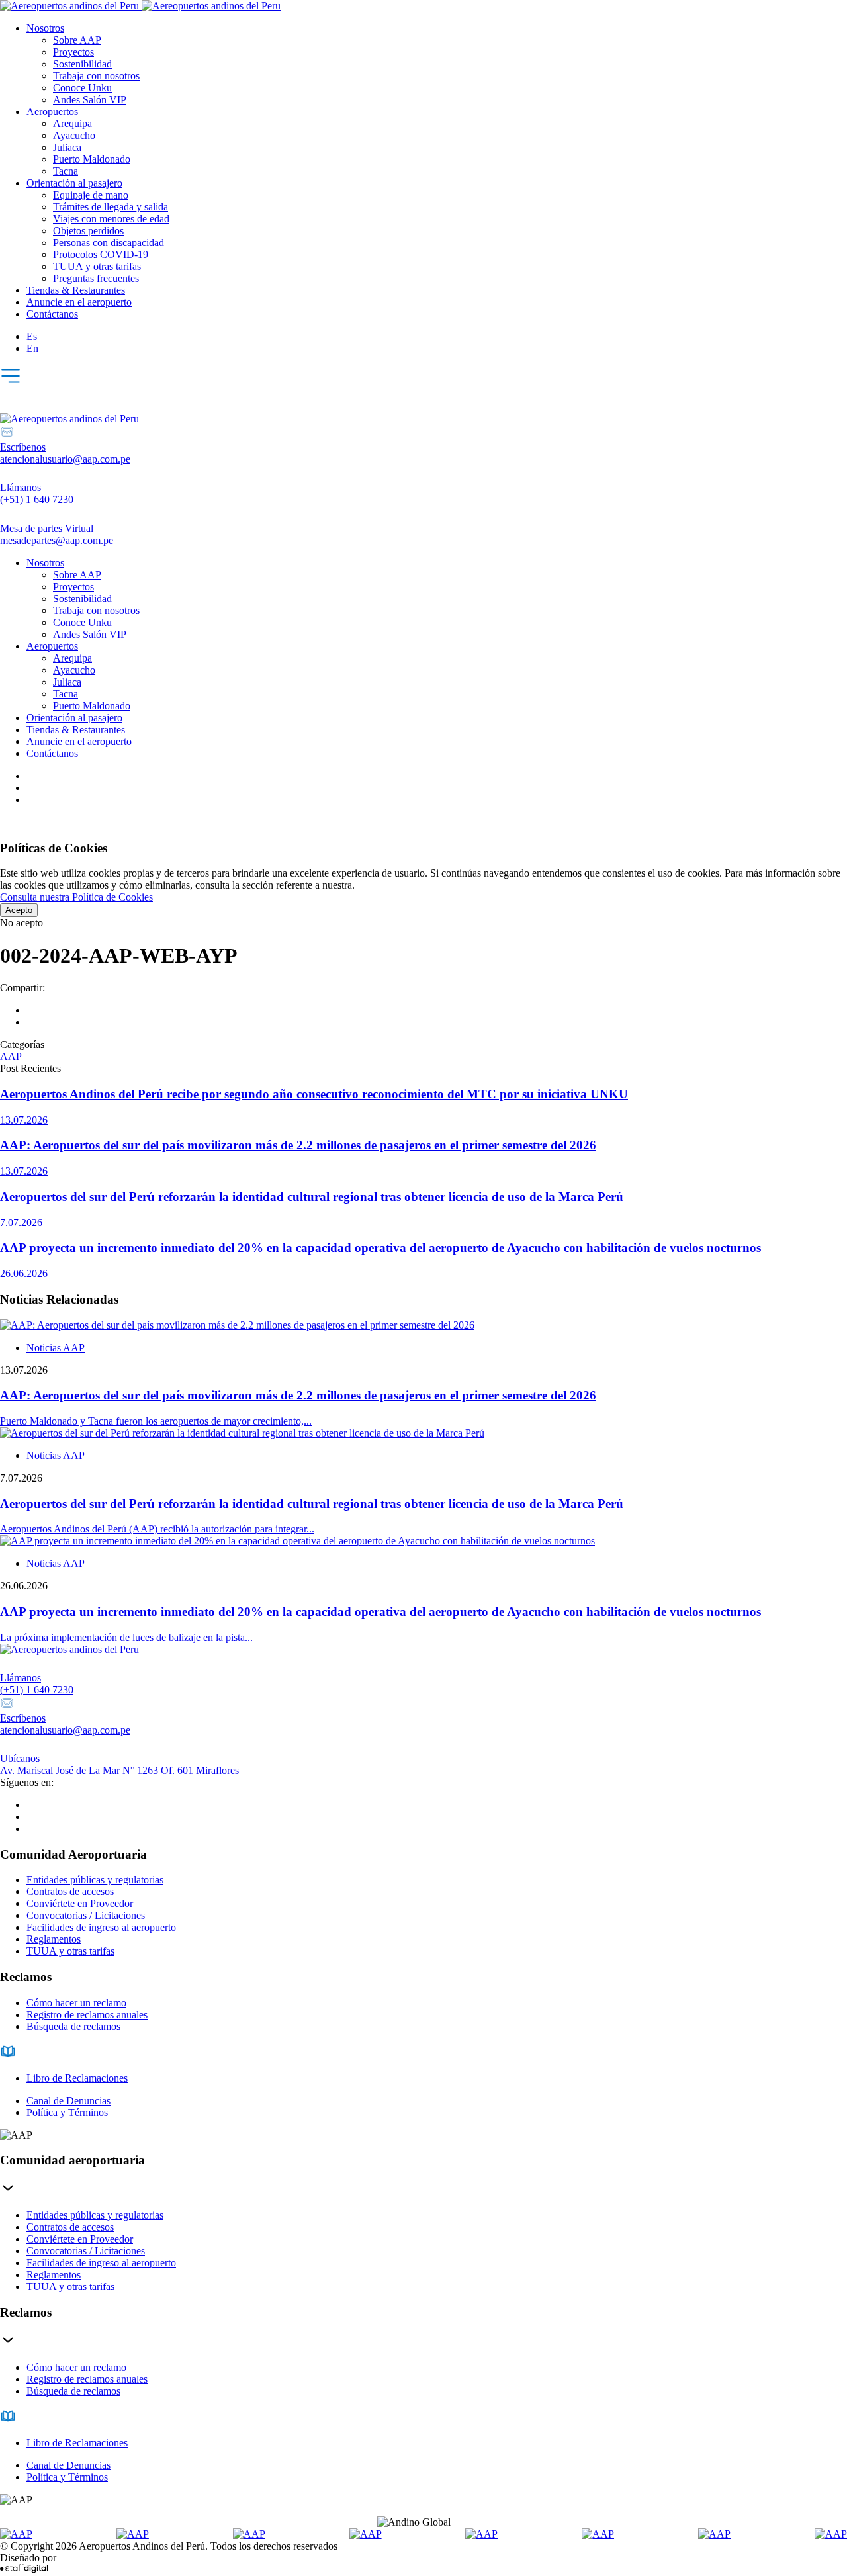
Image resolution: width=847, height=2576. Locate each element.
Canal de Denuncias (68, 2101)
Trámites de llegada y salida (111, 207)
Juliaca (67, 147)
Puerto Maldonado (92, 159)
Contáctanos (52, 314)
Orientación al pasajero (74, 183)
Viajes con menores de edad (111, 219)
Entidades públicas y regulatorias (95, 1880)
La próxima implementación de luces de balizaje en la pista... (126, 1637)
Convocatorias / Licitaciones (86, 1915)
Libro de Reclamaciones (77, 2078)
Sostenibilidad (82, 64)
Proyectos (73, 52)
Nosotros (45, 28)
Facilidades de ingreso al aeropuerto (101, 1927)
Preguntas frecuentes (96, 278)
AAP (11, 1056)
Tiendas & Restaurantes (76, 290)
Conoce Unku (82, 88)
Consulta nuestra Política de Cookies (76, 897)
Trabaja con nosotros (96, 76)
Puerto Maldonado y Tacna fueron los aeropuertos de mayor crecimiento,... (156, 1421)
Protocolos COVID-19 (101, 254)
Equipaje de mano (91, 195)
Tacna (66, 171)
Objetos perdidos (88, 231)
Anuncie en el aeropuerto (79, 302)
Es (32, 336)
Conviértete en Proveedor (80, 1903)
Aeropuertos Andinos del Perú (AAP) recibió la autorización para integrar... (157, 1529)
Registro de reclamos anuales (87, 2015)
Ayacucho (74, 135)
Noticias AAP (56, 1348)
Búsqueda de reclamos (73, 2026)
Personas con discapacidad (109, 243)
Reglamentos (54, 1939)
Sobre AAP (77, 40)
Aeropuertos (52, 111)
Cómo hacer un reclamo (76, 2003)
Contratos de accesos (70, 1891)
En (32, 348)
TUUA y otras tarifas (97, 266)
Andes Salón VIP (90, 100)
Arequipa (72, 123)
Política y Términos (67, 2112)
